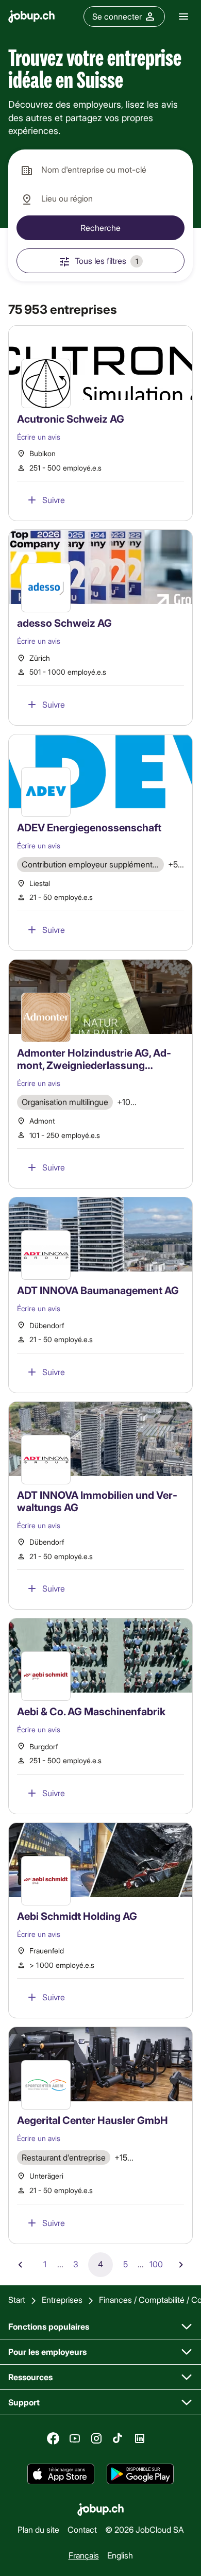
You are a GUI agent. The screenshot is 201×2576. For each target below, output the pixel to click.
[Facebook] (53, 2438)
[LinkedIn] (140, 2438)
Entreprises (62, 2299)
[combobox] (100, 170)
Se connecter (117, 16)
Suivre (54, 500)
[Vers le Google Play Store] (140, 2474)
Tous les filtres (106, 261)
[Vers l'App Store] (61, 2474)
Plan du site (38, 2529)
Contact (82, 2529)
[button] (100, 423)
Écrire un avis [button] (39, 437)
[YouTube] (75, 2438)
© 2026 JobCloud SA (145, 2529)
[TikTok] (118, 2438)
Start (17, 2299)
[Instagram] (96, 2438)
